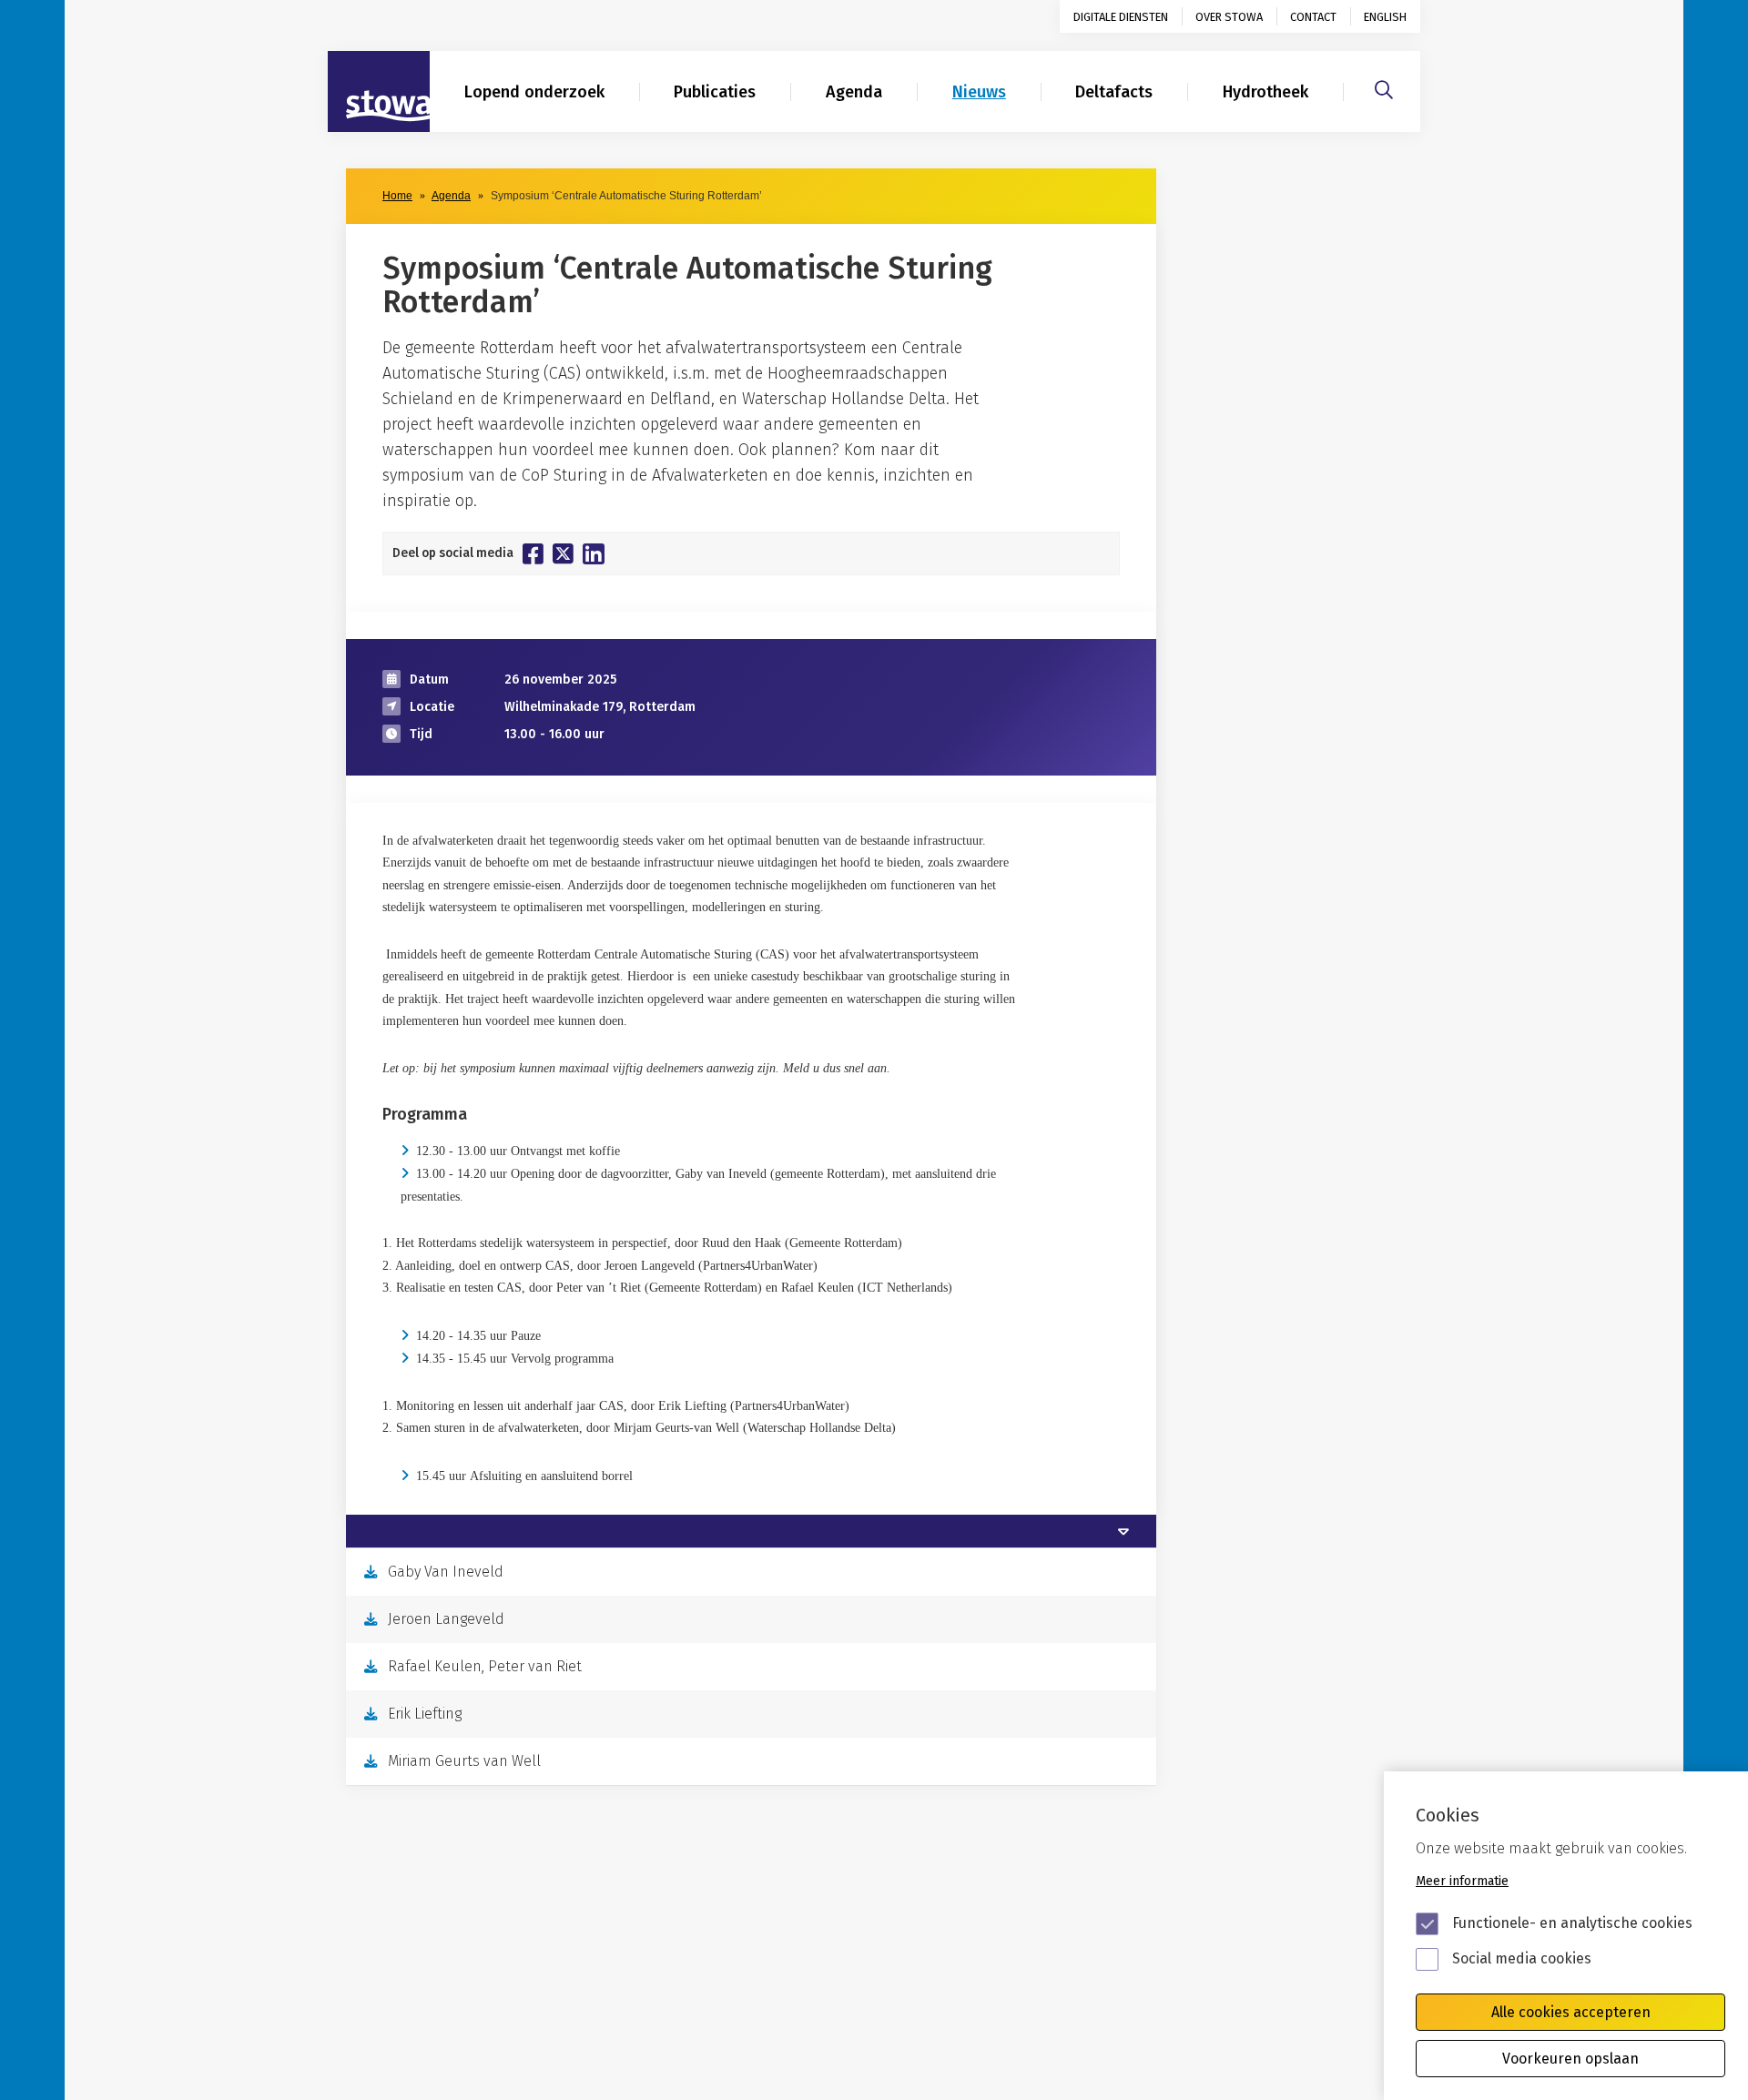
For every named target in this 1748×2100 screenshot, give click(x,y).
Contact (1313, 17)
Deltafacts (1114, 92)
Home (397, 196)
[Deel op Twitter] (563, 553)
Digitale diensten (1121, 17)
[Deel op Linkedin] (594, 554)
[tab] (751, 1531)
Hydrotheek (1265, 92)
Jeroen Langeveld (446, 1619)
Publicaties (715, 92)
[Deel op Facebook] (533, 553)
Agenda (854, 92)
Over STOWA (1229, 17)
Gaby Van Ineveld (446, 1572)
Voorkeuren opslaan (1570, 2059)
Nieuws (979, 92)
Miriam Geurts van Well (464, 1761)
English (1385, 17)
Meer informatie (1462, 1881)
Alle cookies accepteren (1571, 2012)
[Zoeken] (1384, 87)
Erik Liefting (425, 1714)
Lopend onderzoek (534, 92)
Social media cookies (1522, 1958)
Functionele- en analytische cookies (1572, 1923)
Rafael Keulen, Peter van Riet (485, 1666)
